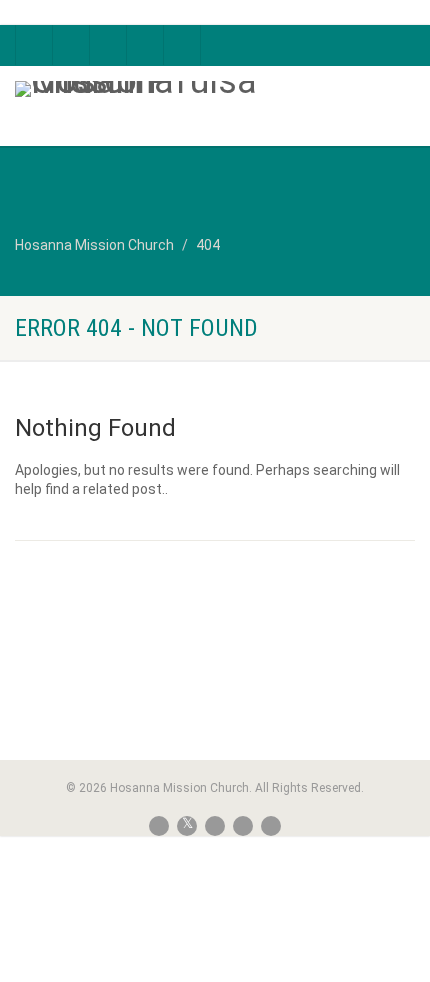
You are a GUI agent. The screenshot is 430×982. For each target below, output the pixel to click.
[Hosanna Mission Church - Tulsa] (143, 89)
